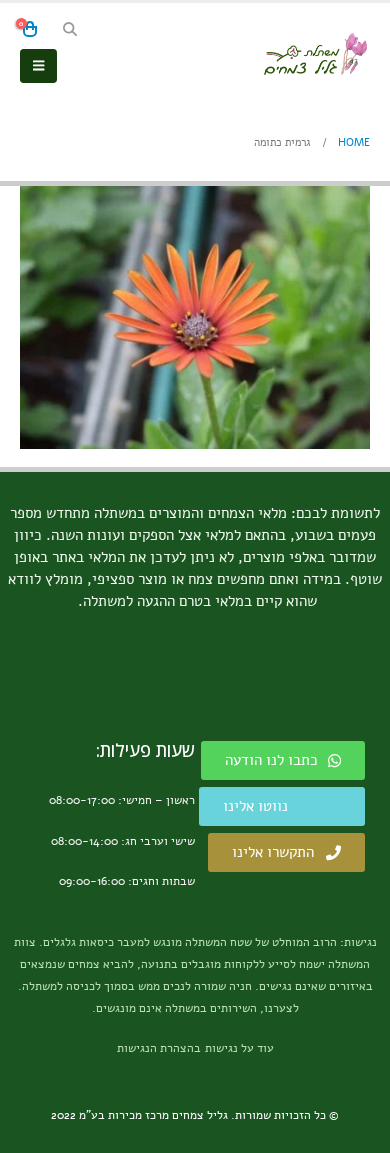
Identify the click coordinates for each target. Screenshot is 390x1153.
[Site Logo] (315, 54)
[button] (69, 30)
